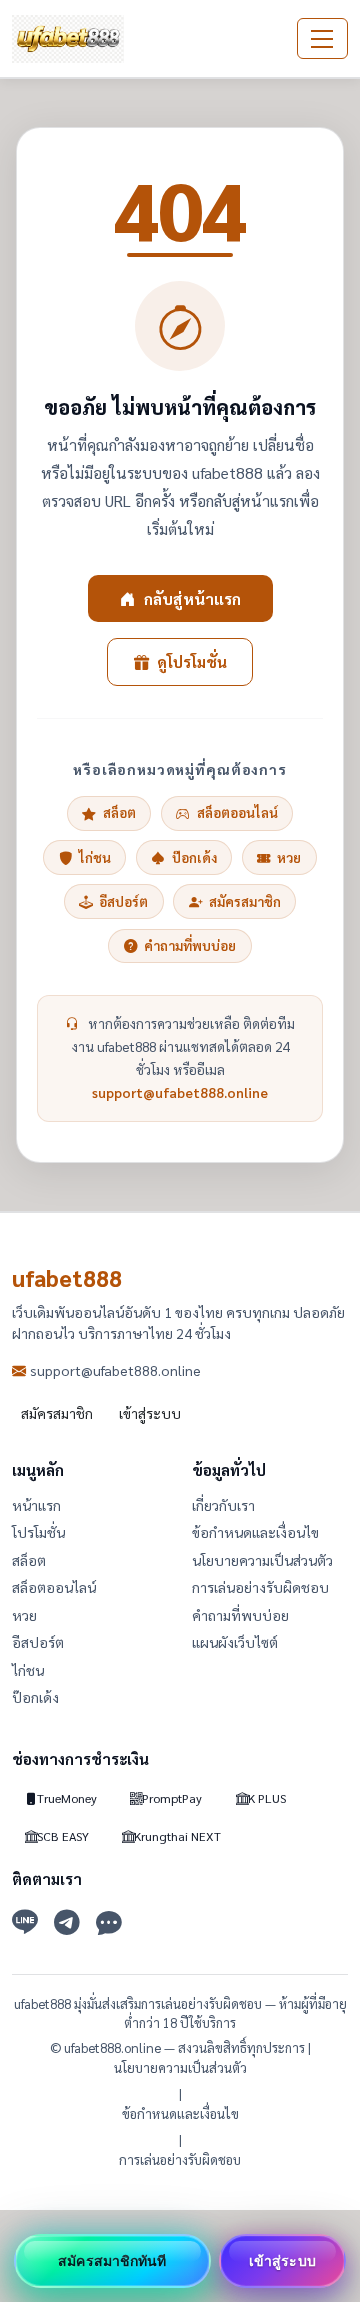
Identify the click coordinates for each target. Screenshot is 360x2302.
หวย (289, 857)
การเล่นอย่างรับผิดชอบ (260, 1587)
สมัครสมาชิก (245, 901)
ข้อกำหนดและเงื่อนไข (255, 1532)
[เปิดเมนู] (322, 39)
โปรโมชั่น (38, 1532)
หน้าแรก (36, 1505)
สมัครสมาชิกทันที (112, 2260)
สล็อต (119, 812)
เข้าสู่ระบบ (150, 1413)
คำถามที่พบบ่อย (190, 945)
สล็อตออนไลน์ (237, 812)
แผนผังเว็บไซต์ (235, 1642)
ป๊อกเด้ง (194, 857)
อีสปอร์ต (123, 901)
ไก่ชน (95, 857)
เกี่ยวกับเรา (223, 1505)
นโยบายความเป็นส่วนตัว (262, 1560)
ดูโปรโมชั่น (192, 662)
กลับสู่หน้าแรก (192, 598)
